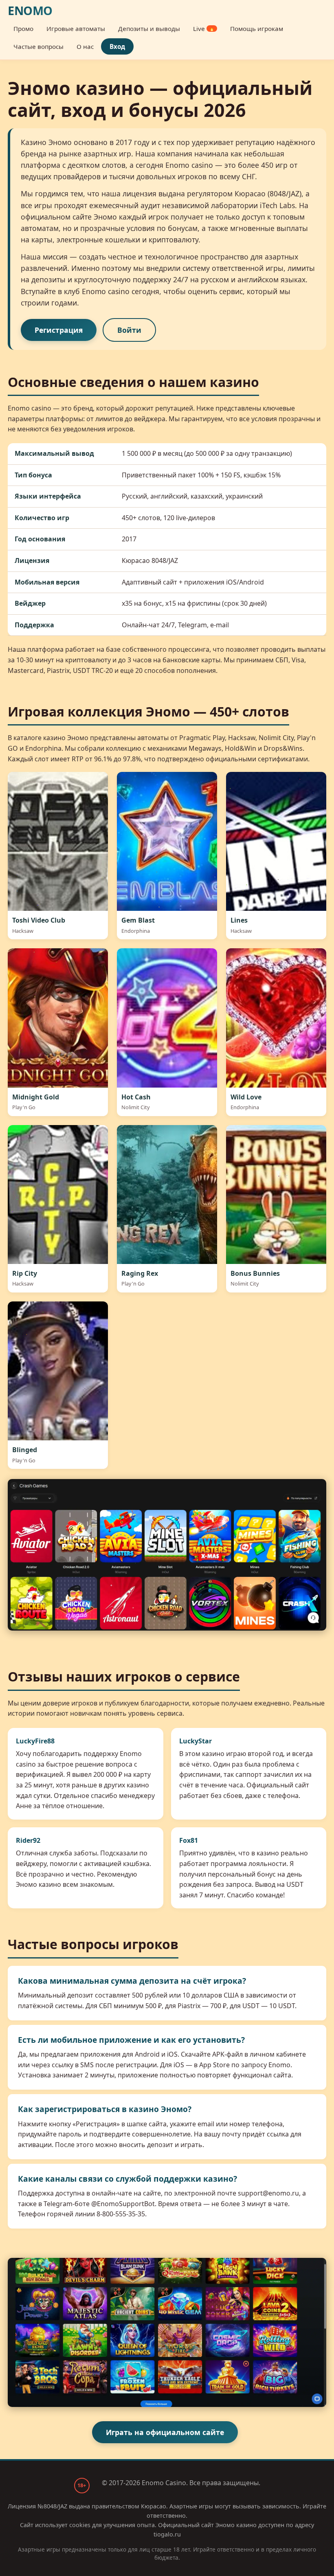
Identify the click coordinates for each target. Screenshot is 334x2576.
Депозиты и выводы (149, 29)
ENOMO (30, 11)
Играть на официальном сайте (165, 2432)
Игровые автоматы (76, 29)
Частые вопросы (38, 46)
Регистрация (59, 330)
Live (204, 29)
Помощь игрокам (257, 29)
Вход (117, 46)
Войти (129, 330)
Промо (23, 29)
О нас (85, 46)
